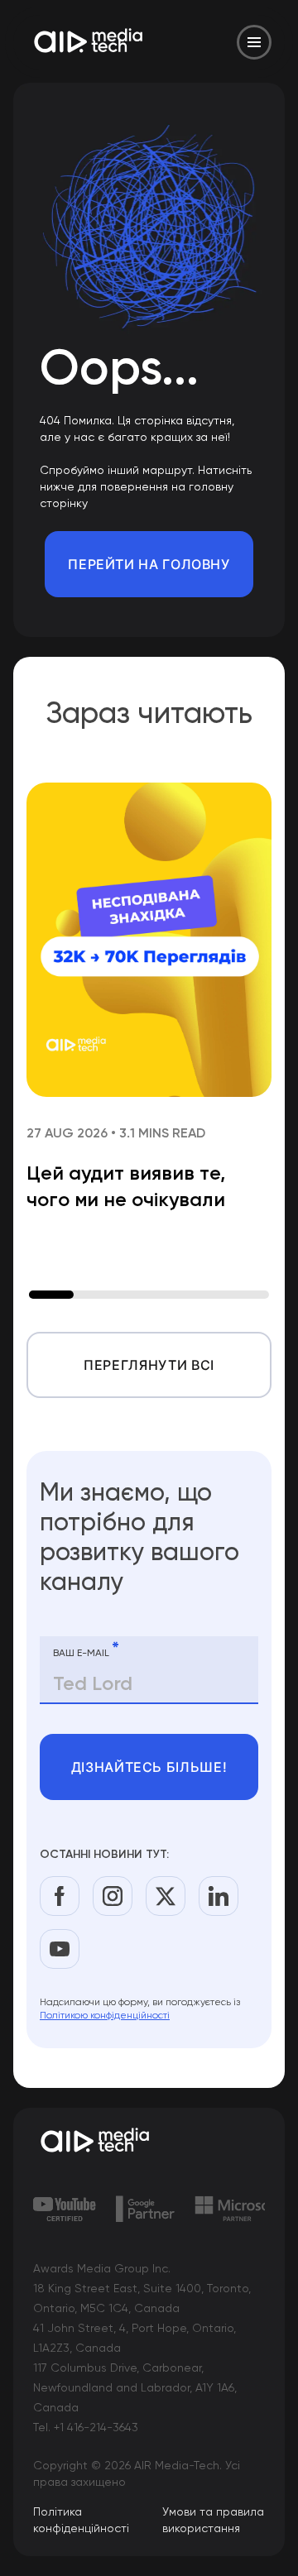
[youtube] (60, 1949)
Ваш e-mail (86, 1650)
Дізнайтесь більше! (149, 1767)
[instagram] (113, 1896)
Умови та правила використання (213, 2520)
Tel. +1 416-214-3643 (86, 2427)
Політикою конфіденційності (105, 2015)
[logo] (149, 2142)
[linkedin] (219, 1896)
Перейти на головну (149, 564)
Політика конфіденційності (81, 2520)
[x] (166, 1896)
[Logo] (89, 42)
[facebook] (60, 1896)
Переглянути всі (149, 1365)
